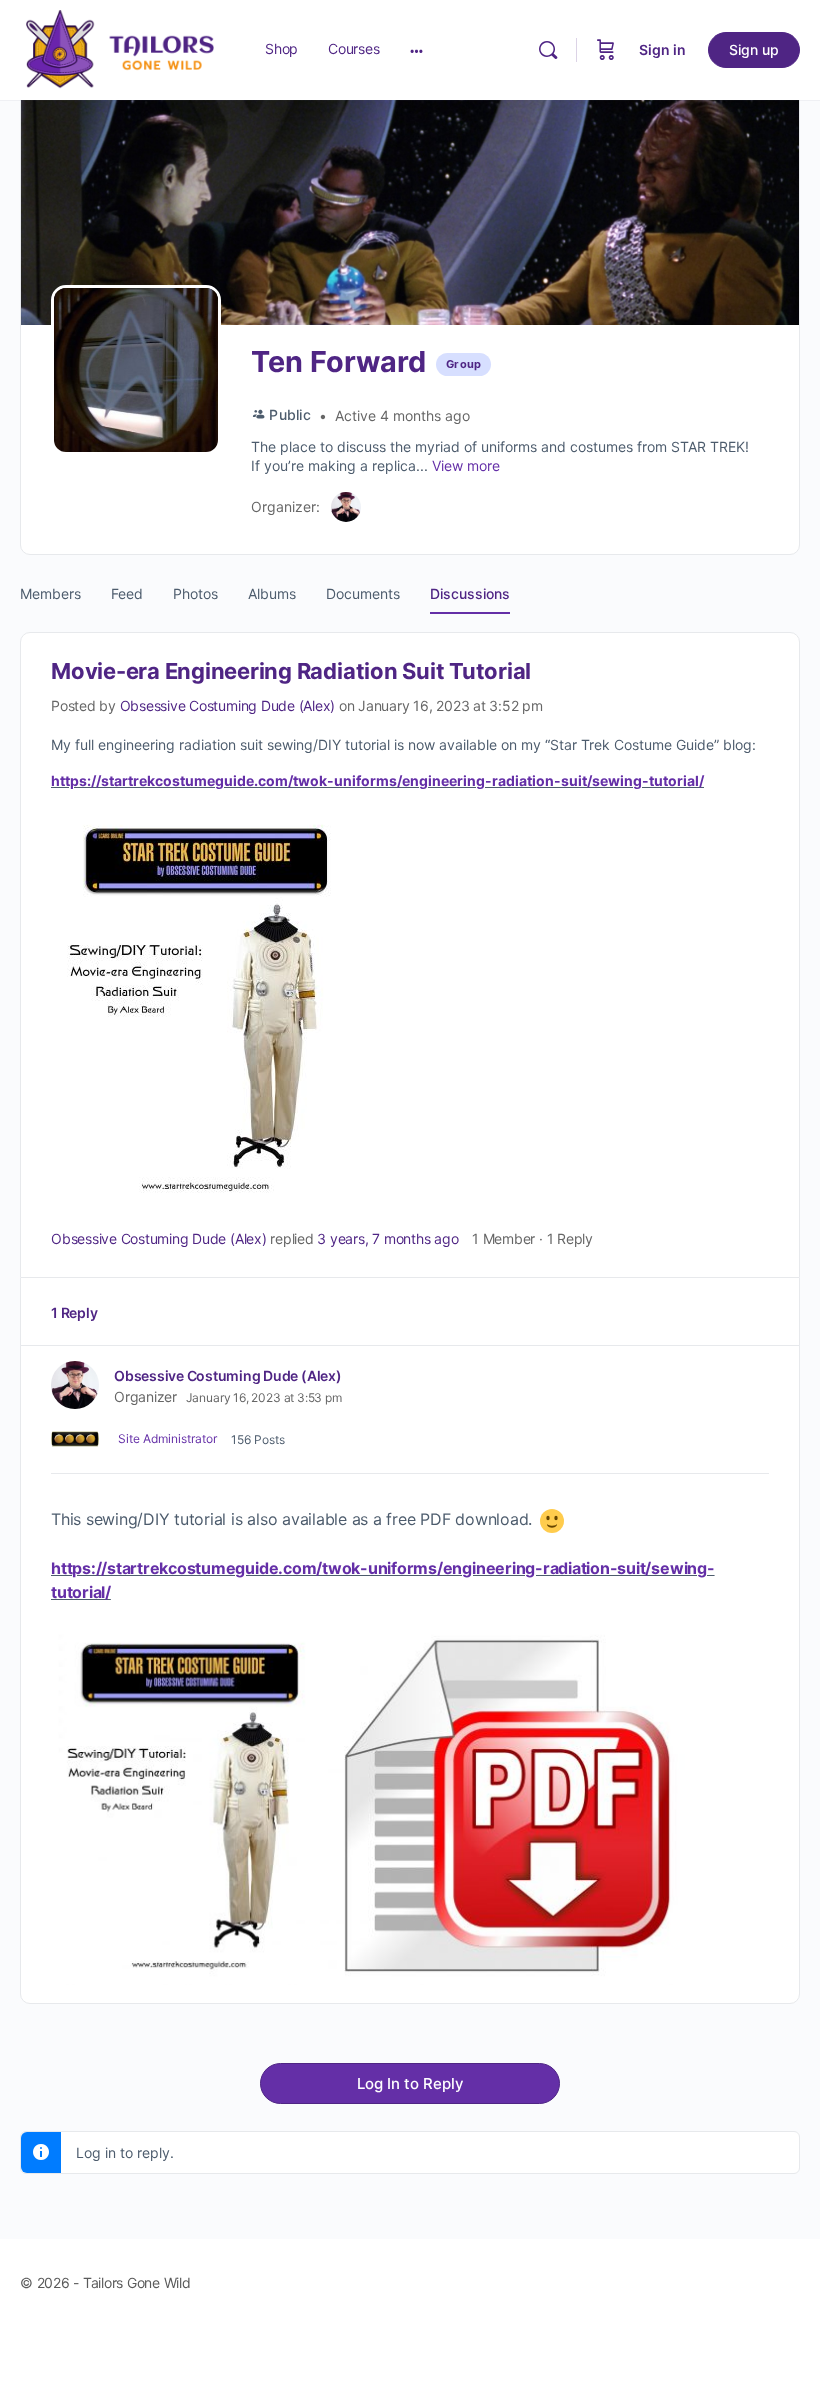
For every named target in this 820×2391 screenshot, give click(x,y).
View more (466, 465)
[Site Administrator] (75, 1439)
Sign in (662, 49)
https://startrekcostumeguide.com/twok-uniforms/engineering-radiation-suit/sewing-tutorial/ (377, 780)
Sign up (754, 49)
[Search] (548, 50)
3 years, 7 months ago (387, 1238)
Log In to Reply (410, 2083)
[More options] (416, 50)
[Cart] (606, 50)
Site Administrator (167, 1438)
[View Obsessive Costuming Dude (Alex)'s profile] (75, 1385)
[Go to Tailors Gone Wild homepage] (120, 48)
